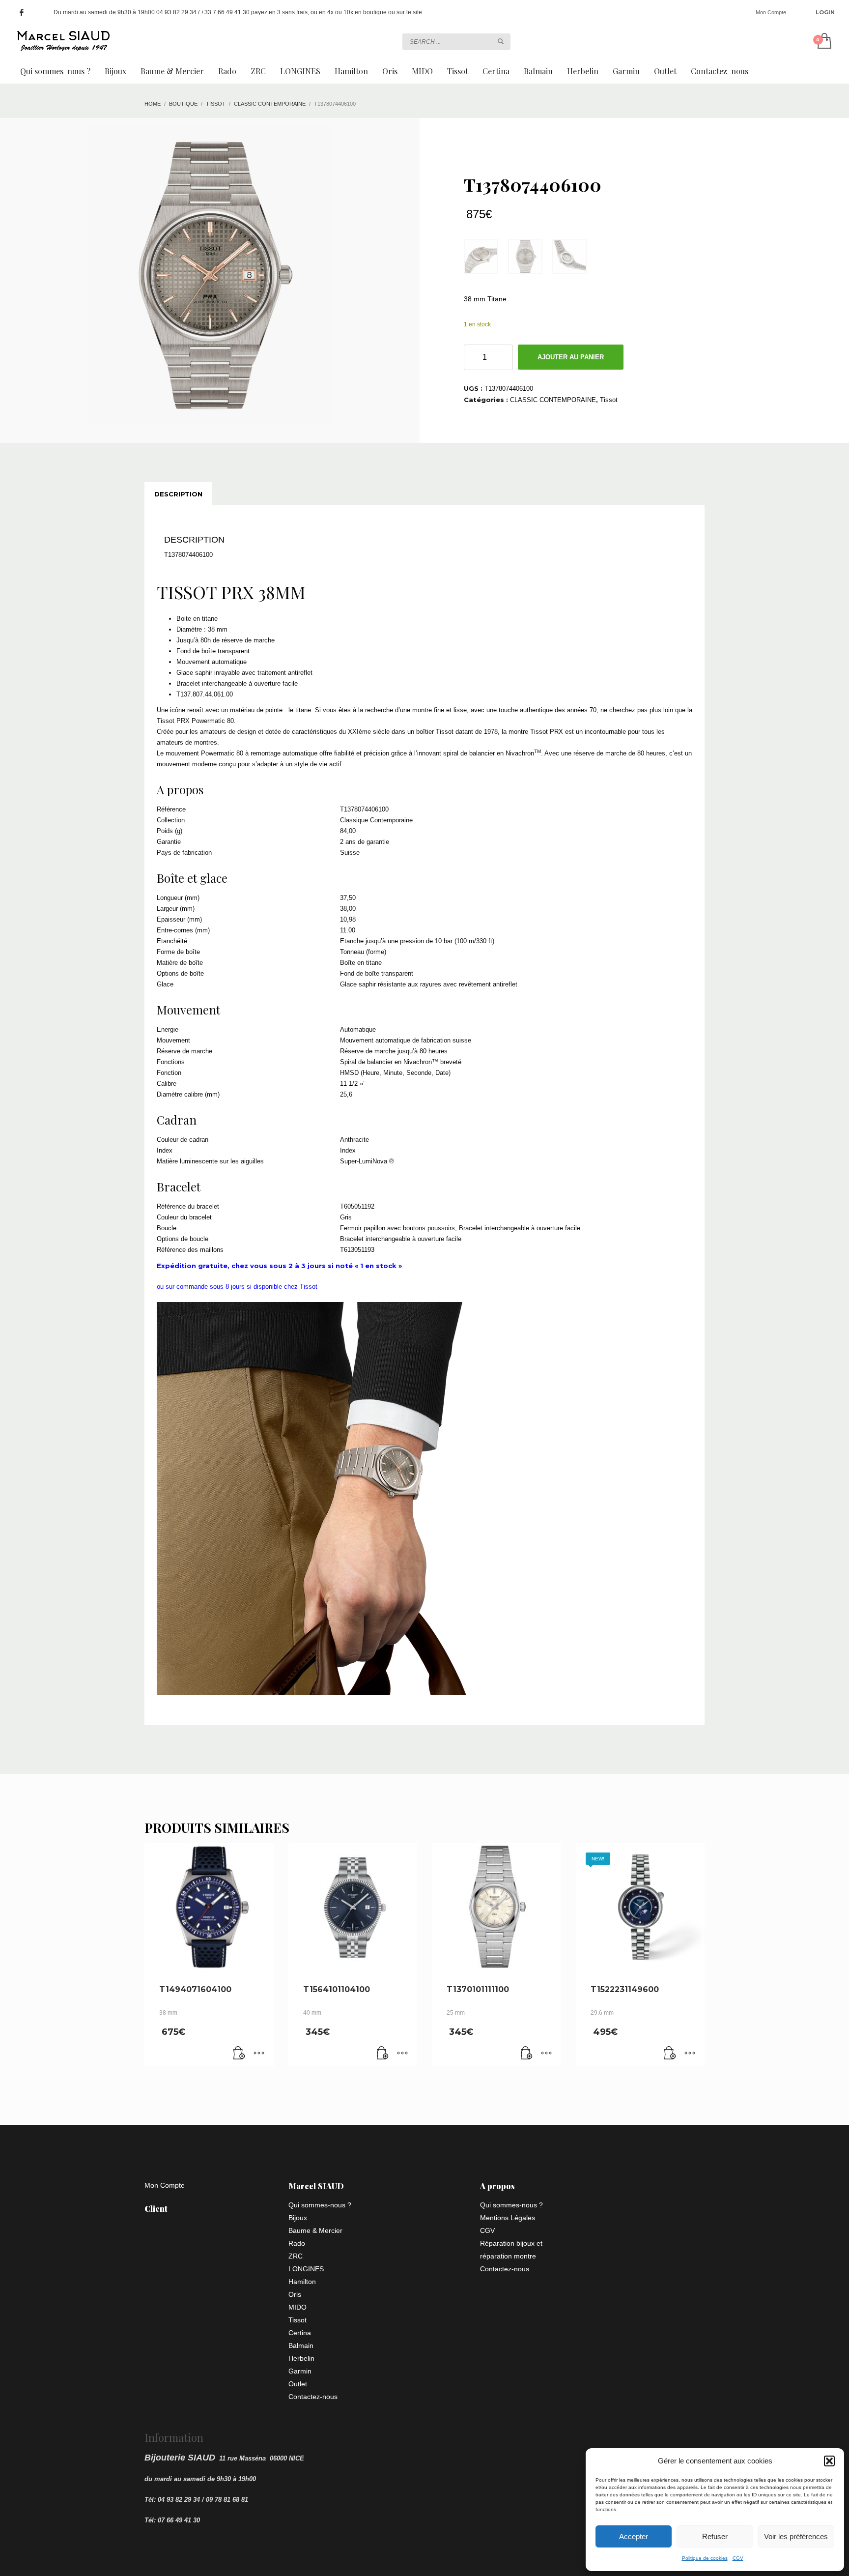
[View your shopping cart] (824, 42)
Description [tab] (178, 494)
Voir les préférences (796, 2536)
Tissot (609, 400)
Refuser (715, 2536)
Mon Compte (771, 12)
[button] (829, 2461)
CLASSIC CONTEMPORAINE (553, 400)
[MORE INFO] (259, 2054)
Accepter (634, 2536)
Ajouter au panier (571, 357)
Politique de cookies (705, 2558)
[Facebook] (22, 12)
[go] (501, 41)
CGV (738, 2558)
